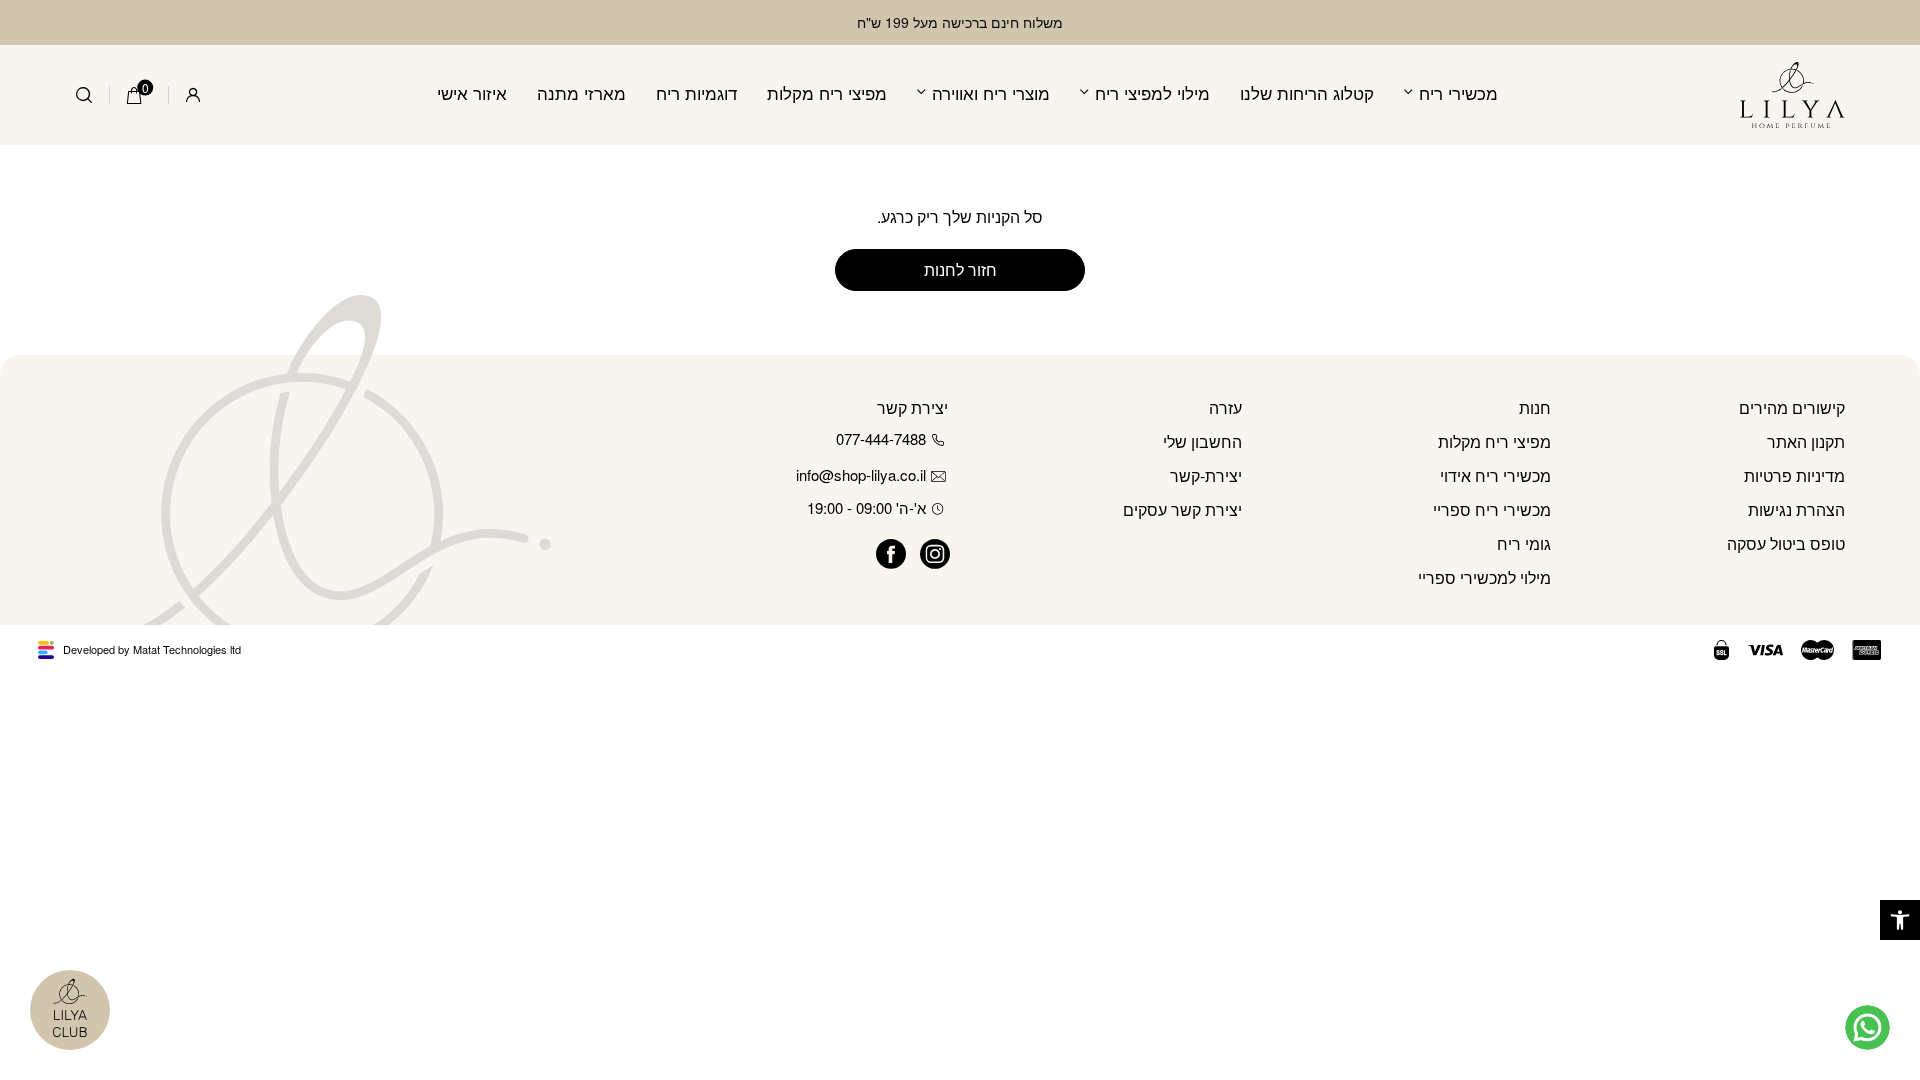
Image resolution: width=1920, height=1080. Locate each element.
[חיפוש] (84, 95)
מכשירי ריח (1458, 92)
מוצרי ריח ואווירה (991, 92)
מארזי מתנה (581, 92)
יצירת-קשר (1206, 475)
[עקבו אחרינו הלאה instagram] (926, 550)
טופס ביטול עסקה (1786, 543)
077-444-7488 (881, 438)
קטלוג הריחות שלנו (1307, 92)
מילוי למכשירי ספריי (1484, 577)
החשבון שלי (1202, 441)
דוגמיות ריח (696, 92)
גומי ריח (1524, 543)
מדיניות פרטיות (1794, 475)
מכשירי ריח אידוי (1495, 475)
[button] (1900, 920)
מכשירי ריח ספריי (1492, 509)
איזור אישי (472, 92)
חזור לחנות (960, 269)
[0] (134, 95)
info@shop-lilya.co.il (861, 474)
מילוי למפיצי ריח (1152, 92)
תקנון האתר (1806, 441)
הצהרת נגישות (1796, 509)
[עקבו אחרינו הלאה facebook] (882, 550)
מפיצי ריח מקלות (827, 92)
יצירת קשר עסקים (1182, 509)
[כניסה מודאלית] (193, 95)
